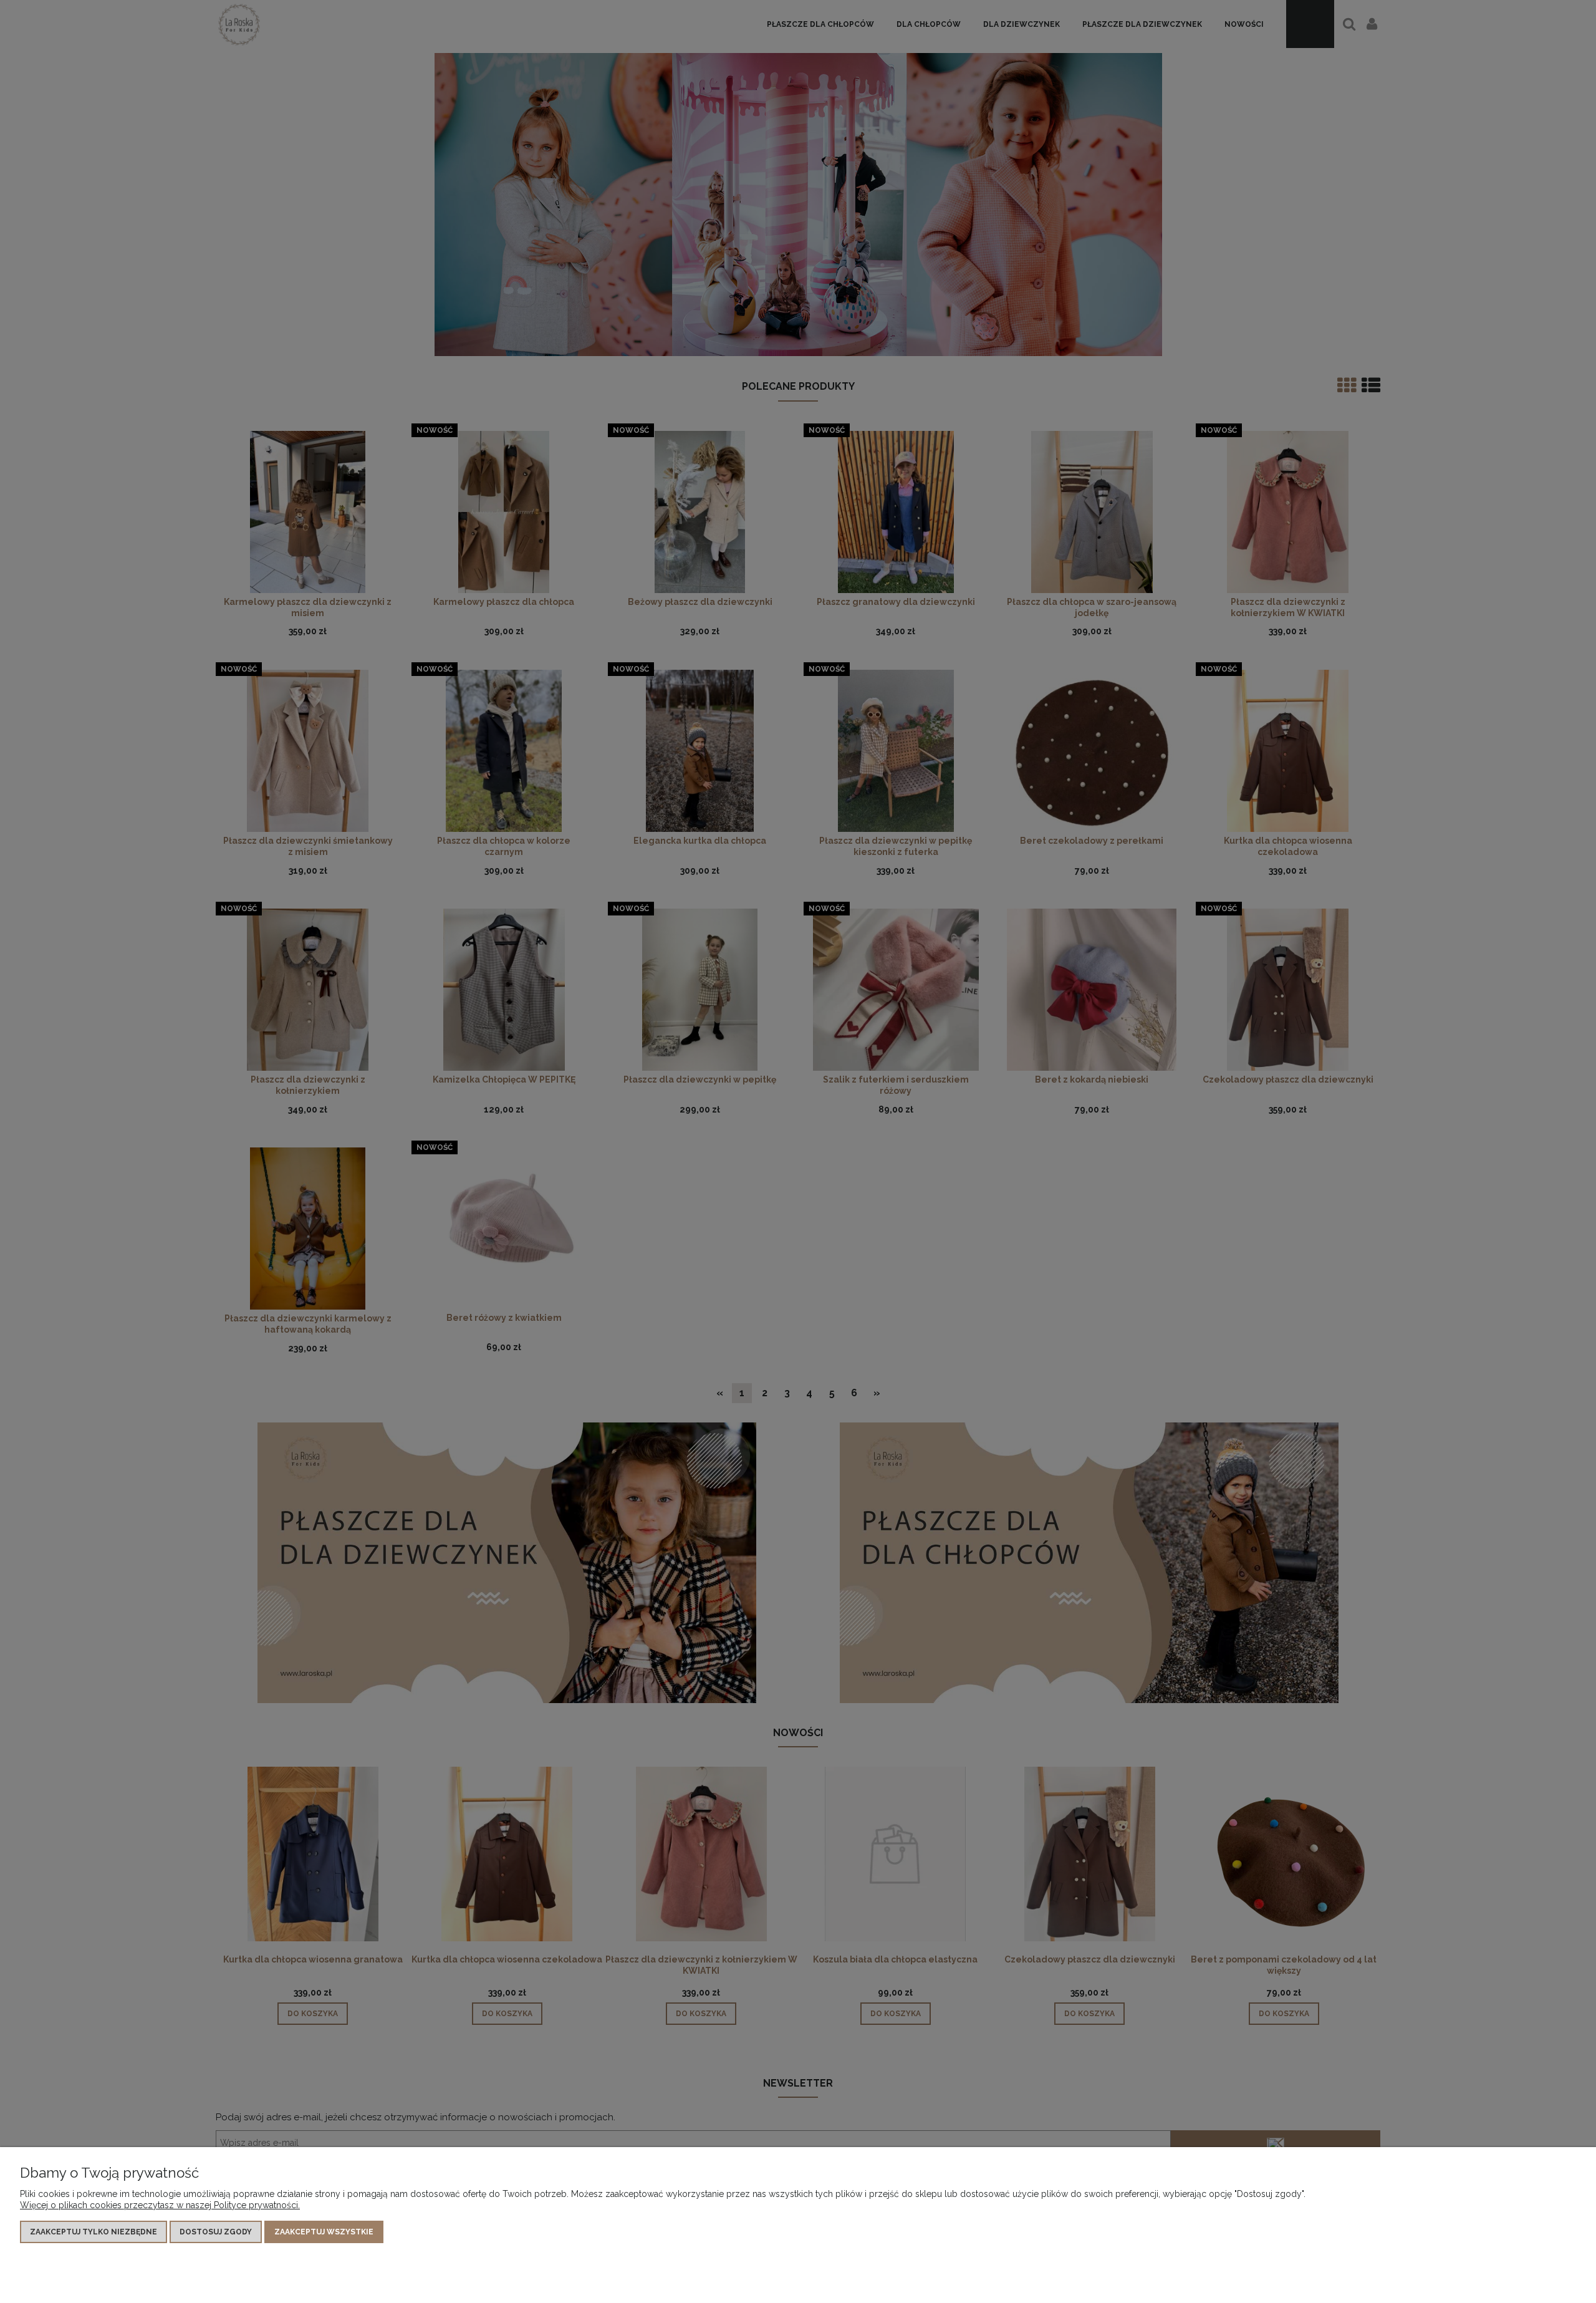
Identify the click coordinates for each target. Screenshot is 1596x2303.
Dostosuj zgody (216, 2232)
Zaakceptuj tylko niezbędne (94, 2232)
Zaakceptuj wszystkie (324, 2232)
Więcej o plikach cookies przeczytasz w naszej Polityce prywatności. (160, 2205)
